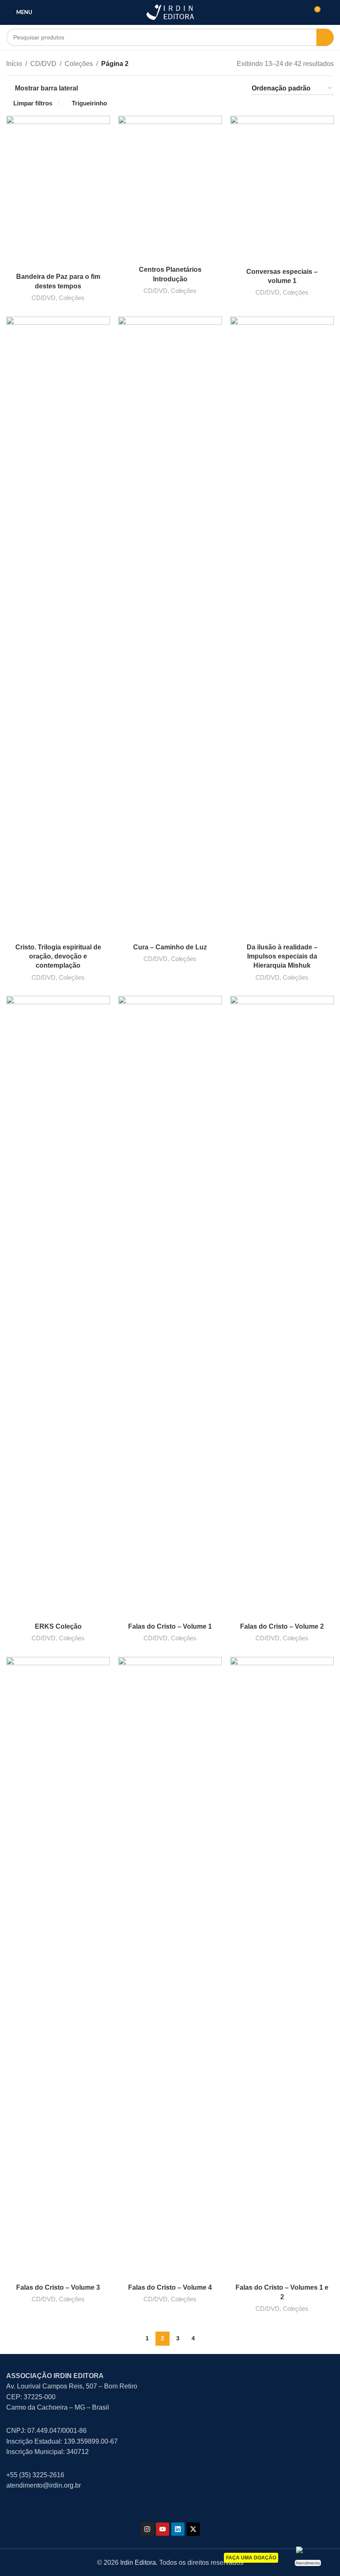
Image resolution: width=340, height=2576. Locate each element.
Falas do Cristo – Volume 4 (170, 2287)
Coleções (79, 64)
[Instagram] (147, 2529)
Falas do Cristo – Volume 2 (282, 1626)
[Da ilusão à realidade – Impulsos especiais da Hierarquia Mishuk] (282, 628)
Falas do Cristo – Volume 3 (58, 2287)
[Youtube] (163, 2529)
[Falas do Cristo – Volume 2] (282, 1307)
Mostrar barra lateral (46, 88)
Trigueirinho (89, 103)
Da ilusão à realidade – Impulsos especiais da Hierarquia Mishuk (282, 956)
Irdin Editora (138, 2563)
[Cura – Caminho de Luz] (170, 628)
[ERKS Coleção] (58, 1307)
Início (14, 64)
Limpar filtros (33, 103)
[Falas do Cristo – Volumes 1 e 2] (282, 1968)
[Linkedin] (178, 2529)
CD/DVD (43, 64)
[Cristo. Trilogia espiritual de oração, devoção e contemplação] (58, 628)
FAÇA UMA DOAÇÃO (251, 2558)
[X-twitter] (193, 2529)
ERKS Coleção (58, 1626)
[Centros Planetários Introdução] (170, 189)
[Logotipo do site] (170, 12)
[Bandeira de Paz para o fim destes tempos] (58, 192)
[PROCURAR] (325, 37)
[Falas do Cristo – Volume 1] (170, 1307)
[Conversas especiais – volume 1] (282, 190)
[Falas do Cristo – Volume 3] (58, 1968)
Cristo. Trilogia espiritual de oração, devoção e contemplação (58, 956)
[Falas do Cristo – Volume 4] (170, 1968)
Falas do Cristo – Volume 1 (170, 1626)
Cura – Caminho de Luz (170, 947)
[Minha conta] (330, 12)
